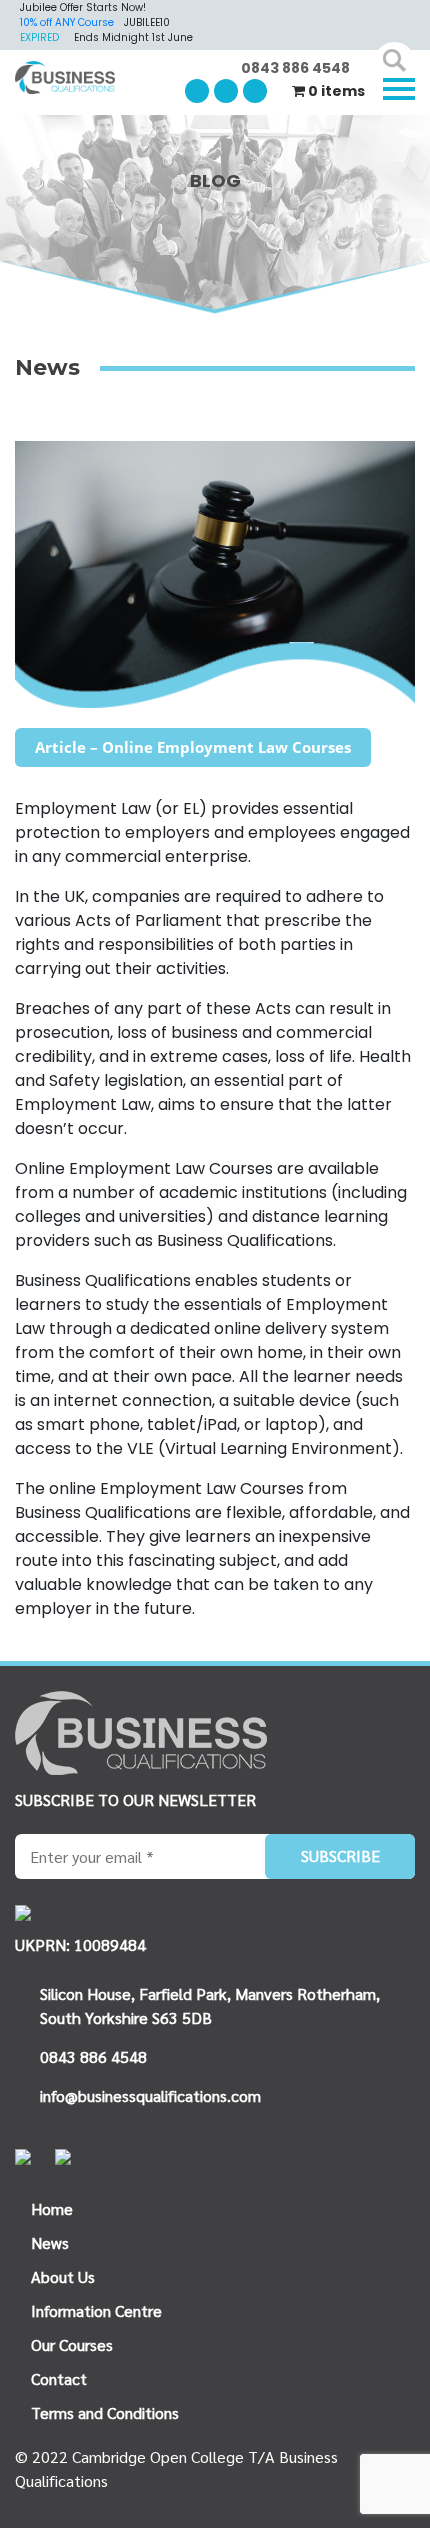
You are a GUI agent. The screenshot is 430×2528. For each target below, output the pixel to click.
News (50, 2242)
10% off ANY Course (67, 22)
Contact (59, 2378)
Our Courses (72, 2344)
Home (52, 2208)
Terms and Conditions (105, 2412)
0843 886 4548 (295, 68)
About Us (63, 2276)
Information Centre (96, 2310)
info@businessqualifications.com (150, 2095)
